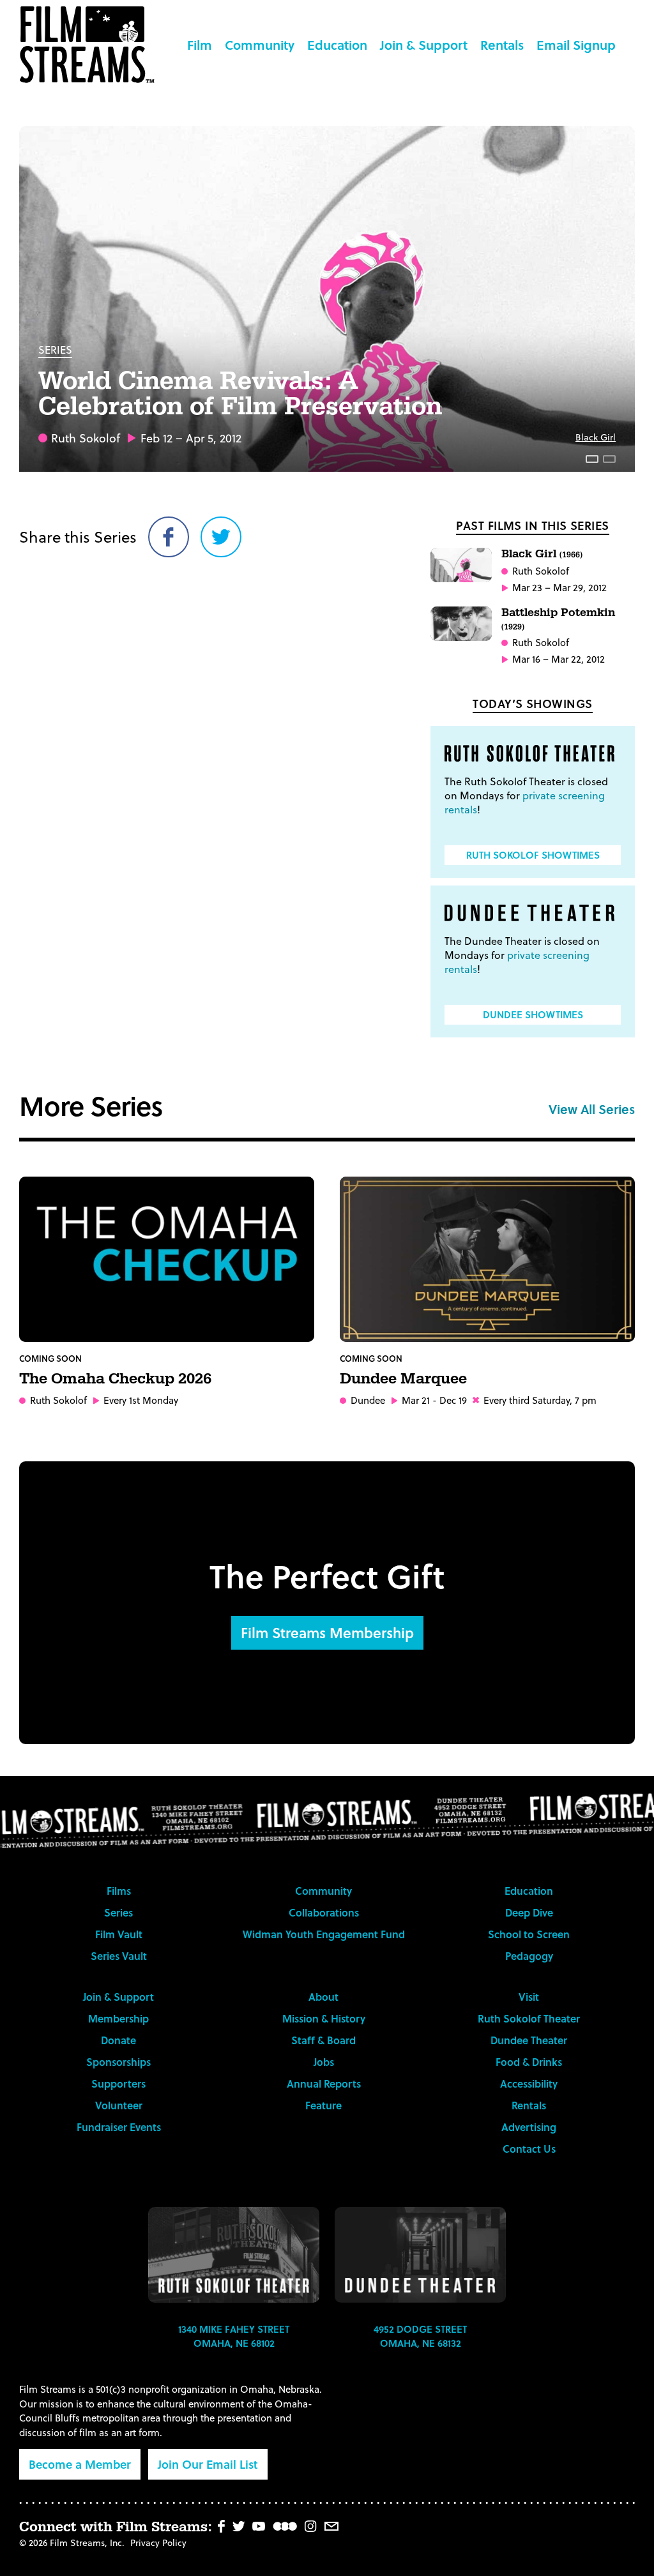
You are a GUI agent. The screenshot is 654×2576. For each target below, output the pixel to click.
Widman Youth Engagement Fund (324, 1934)
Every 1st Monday (141, 1400)
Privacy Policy (158, 2542)
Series (55, 350)
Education (337, 45)
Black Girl (596, 437)
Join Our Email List (208, 2464)
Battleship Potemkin (558, 618)
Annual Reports (324, 2083)
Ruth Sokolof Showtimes (533, 855)
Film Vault (119, 1934)
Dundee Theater (529, 2040)
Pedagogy (529, 1956)
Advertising (529, 2127)
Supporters (118, 2083)
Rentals (502, 45)
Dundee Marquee (403, 1379)
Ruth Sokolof (86, 438)
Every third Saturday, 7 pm (540, 1400)
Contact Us (529, 2149)
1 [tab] (592, 459)
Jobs (324, 2062)
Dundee (368, 1400)
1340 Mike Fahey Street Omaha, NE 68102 (234, 2336)
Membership (118, 2018)
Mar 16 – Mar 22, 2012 (559, 659)
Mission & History (324, 2018)
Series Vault (119, 1956)
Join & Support (424, 45)
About (323, 1997)
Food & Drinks (529, 2062)
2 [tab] (609, 459)
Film (200, 45)
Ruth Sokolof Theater (529, 2018)
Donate (118, 2040)
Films (119, 1891)
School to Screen (529, 1934)
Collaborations (324, 1912)
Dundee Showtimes (533, 1014)
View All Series (592, 1109)
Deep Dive (529, 1912)
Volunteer (119, 2105)
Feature (323, 2105)
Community (260, 45)
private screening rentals (525, 802)
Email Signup (576, 45)
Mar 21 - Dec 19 (434, 1400)
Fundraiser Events (119, 2127)
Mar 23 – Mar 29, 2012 (559, 588)
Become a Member (80, 2464)
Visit (529, 1997)
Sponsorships (118, 2062)
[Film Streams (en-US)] (90, 45)
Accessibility (529, 2083)
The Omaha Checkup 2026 (115, 1379)
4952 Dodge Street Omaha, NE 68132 (420, 2336)
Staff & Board (323, 2040)
